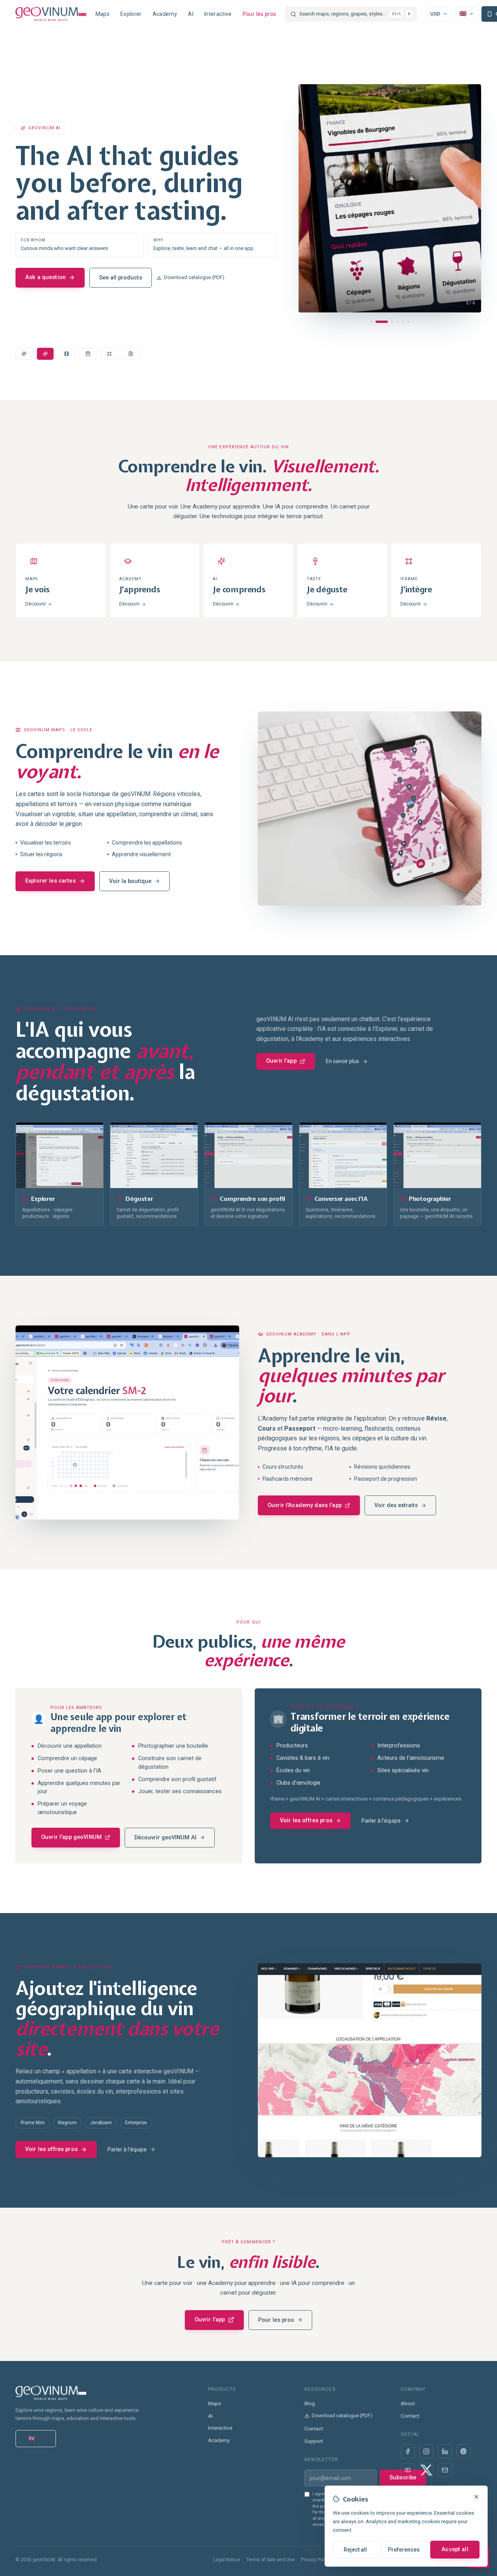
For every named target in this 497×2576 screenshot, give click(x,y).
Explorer (131, 14)
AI (191, 14)
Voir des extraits (396, 1505)
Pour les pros (260, 14)
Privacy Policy (316, 2560)
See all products (130, 257)
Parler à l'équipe (381, 1821)
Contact (314, 2429)
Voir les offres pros (306, 1821)
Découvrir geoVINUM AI (165, 1838)
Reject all (355, 2550)
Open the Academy (50, 257)
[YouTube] (408, 2470)
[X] (426, 2470)
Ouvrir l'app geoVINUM (71, 1837)
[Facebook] (408, 2451)
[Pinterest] (464, 2451)
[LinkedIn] (445, 2451)
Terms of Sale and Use (270, 2560)
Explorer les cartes (50, 881)
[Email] (445, 2470)
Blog (310, 2403)
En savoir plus (342, 1061)
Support (314, 2441)
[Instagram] (426, 2451)
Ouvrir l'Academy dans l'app (305, 1505)
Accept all (455, 2549)
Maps (103, 14)
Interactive (218, 14)
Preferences (404, 2550)
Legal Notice (227, 2560)
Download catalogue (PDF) (203, 257)
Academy (165, 14)
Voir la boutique (130, 881)
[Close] (476, 2497)
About (408, 2403)
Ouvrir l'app (281, 1061)
